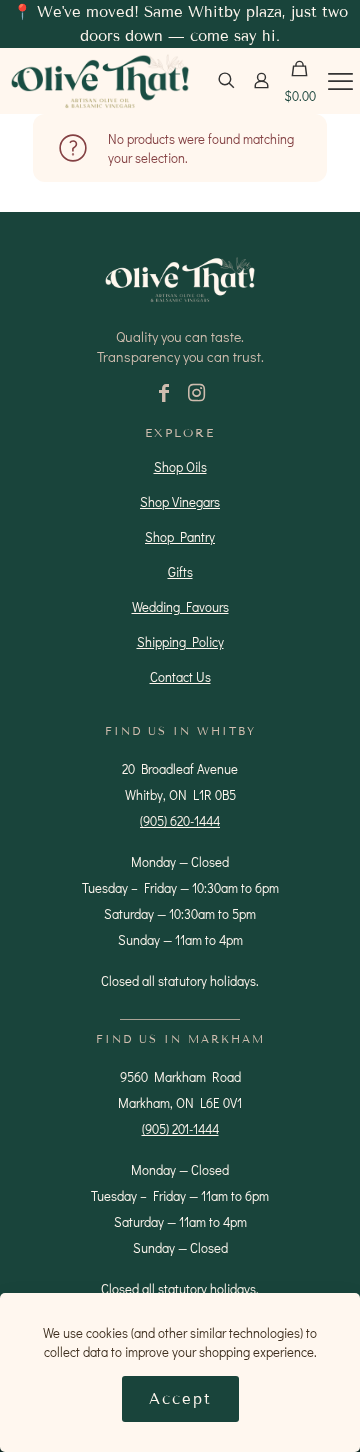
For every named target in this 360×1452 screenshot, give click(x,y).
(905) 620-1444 (180, 820)
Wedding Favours (180, 606)
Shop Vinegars (180, 501)
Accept (180, 1399)
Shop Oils (180, 466)
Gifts (180, 571)
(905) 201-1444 (180, 1128)
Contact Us (180, 676)
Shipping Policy (180, 641)
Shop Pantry (180, 536)
